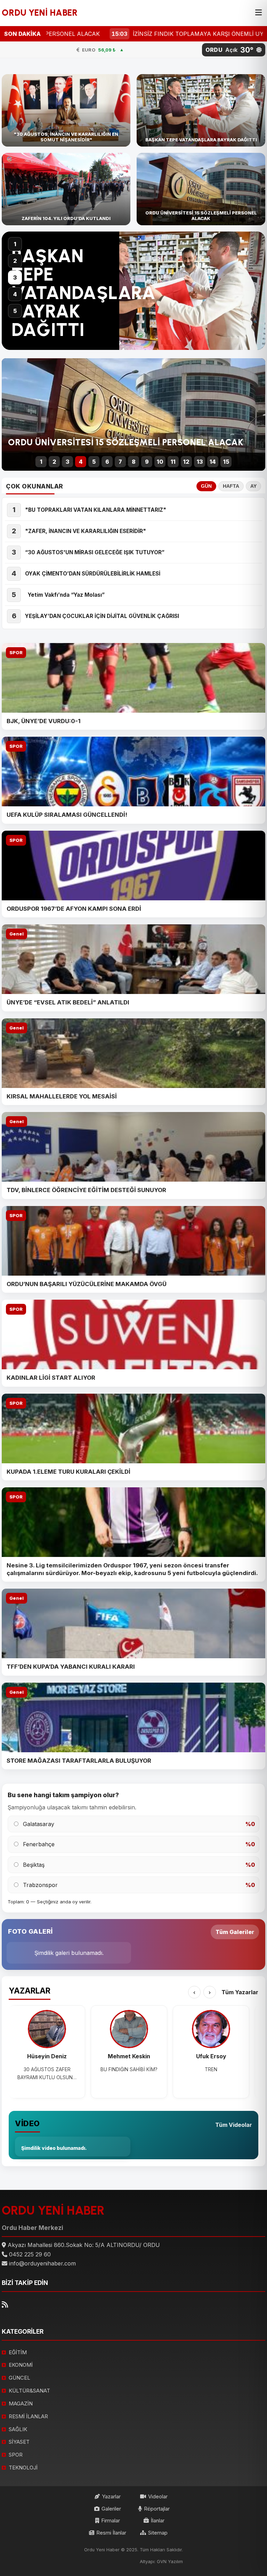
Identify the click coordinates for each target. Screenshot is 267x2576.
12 (186, 462)
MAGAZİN (21, 2403)
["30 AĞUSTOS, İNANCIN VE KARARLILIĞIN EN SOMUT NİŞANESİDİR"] (66, 110)
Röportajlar (157, 2509)
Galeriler (111, 2509)
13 (200, 462)
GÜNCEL (19, 2378)
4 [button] (15, 294)
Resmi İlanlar (111, 2533)
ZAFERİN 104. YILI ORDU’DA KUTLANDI (55, 284)
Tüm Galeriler (235, 1932)
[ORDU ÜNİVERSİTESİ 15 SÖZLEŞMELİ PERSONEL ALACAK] (201, 189)
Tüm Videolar (234, 2125)
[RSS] (5, 2305)
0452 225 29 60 (30, 2254)
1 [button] (15, 244)
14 (213, 462)
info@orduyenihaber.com (42, 2263)
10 (160, 462)
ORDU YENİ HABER (40, 13)
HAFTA (231, 486)
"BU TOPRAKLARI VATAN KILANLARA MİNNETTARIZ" (96, 510)
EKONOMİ (21, 2365)
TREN (211, 2069)
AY (253, 486)
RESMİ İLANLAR (28, 2416)
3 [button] (15, 277)
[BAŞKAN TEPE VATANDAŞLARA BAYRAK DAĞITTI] (201, 110)
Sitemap (158, 2533)
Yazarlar (111, 2496)
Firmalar (111, 2520)
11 (173, 462)
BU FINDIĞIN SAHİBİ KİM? (129, 2069)
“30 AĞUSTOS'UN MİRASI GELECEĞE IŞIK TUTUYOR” (95, 552)
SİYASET (19, 2442)
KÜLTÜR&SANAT (29, 2391)
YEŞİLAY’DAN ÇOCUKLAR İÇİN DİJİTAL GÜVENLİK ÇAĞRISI (102, 616)
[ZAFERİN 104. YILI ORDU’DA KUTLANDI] (66, 189)
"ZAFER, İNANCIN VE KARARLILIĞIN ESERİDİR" (86, 531)
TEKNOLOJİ (23, 2468)
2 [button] (15, 261)
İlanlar (158, 2520)
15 (226, 462)
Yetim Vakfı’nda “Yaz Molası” (65, 595)
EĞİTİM (18, 2352)
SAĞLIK (18, 2429)
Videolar (158, 2496)
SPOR (16, 653)
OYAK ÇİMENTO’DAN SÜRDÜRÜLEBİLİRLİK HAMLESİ (94, 574)
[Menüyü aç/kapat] (258, 13)
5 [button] (15, 311)
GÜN (206, 486)
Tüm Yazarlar (240, 1992)
